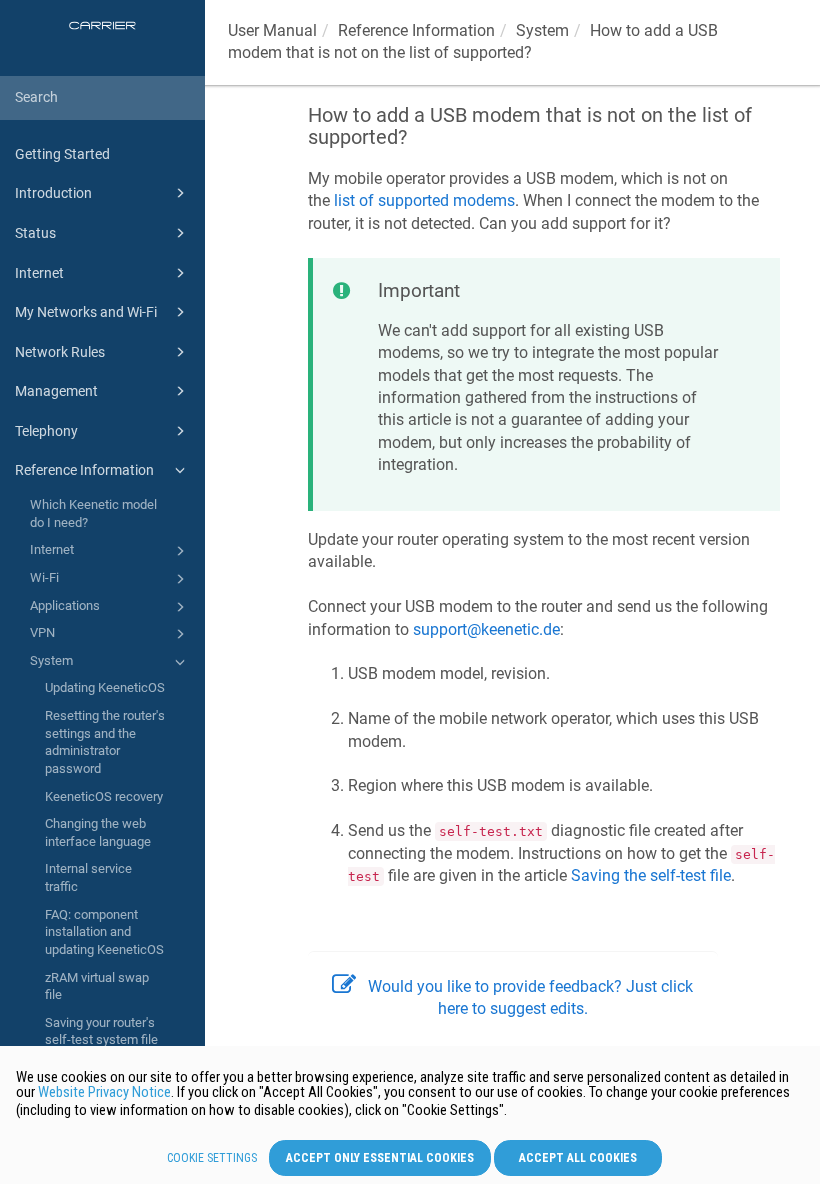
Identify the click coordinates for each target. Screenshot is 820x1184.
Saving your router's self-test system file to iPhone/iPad (101, 1040)
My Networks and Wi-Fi (86, 312)
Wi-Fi (44, 577)
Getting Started (62, 154)
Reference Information (84, 470)
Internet (39, 273)
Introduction (53, 193)
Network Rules (60, 352)
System (51, 660)
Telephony (46, 431)
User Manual (272, 30)
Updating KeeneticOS (105, 687)
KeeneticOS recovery (104, 796)
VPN (42, 632)
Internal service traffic (88, 877)
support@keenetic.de (486, 629)
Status (35, 233)
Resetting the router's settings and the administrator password (105, 742)
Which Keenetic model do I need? (93, 513)
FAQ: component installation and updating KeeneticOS (104, 932)
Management (56, 391)
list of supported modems (424, 200)
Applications (65, 605)
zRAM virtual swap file (97, 986)
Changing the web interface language (98, 832)
